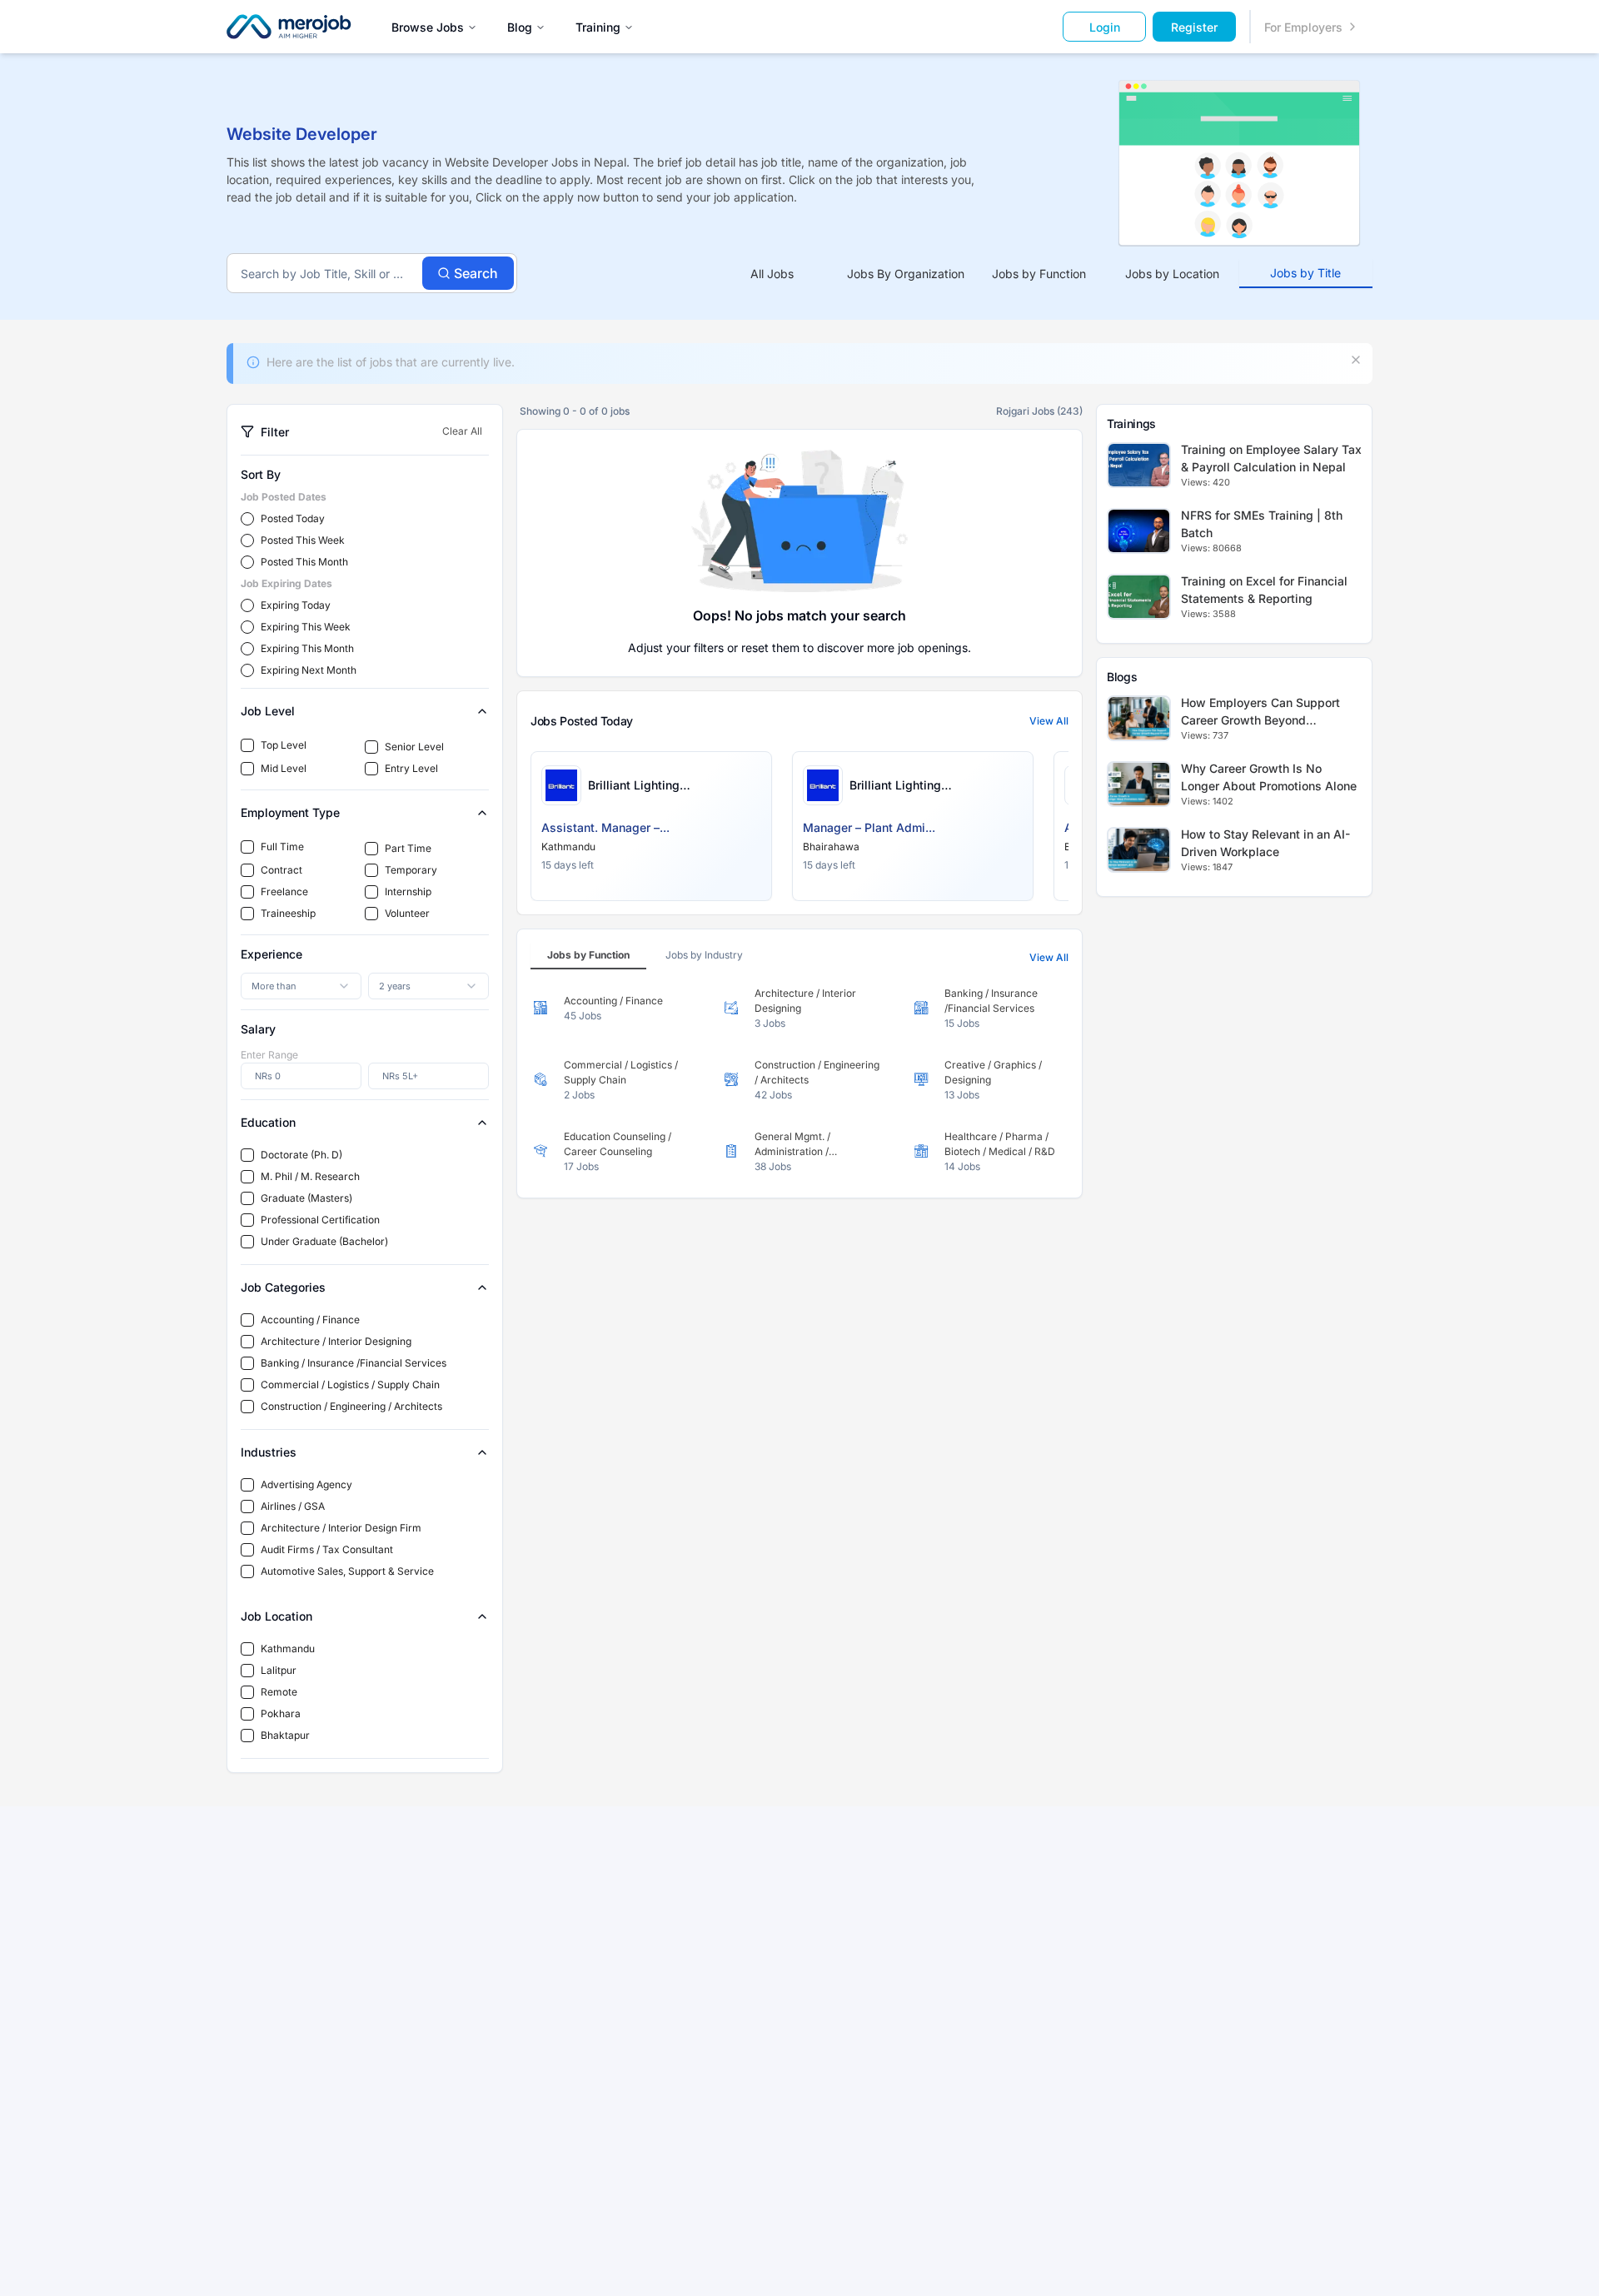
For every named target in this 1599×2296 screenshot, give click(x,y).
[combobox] (301, 986)
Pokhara (281, 1713)
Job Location (276, 1616)
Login (1105, 27)
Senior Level (414, 747)
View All (1049, 721)
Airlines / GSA (293, 1506)
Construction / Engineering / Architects (351, 1406)
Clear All (462, 431)
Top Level (284, 745)
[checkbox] (247, 745)
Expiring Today (296, 605)
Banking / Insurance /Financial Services (354, 1363)
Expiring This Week (306, 627)
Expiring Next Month (309, 670)
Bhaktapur (285, 1735)
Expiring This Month (307, 648)
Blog (520, 27)
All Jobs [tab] (772, 274)
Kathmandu (288, 1649)
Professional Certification (320, 1220)
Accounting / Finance (310, 1320)
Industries (269, 1452)
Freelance (284, 892)
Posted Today (293, 518)
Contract (281, 870)
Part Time (408, 848)
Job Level (268, 711)
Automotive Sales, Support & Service (347, 1571)
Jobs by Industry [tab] (704, 955)
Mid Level (284, 768)
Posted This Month (304, 562)
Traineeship (288, 913)
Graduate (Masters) (306, 1198)
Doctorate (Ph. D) (301, 1155)
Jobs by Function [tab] (1039, 274)
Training (598, 27)
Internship (408, 892)
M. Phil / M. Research (310, 1176)
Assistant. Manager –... (605, 827)
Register (1194, 27)
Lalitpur (279, 1670)
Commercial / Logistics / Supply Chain (350, 1385)
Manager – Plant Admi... (869, 827)
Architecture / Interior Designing (336, 1341)
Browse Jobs (428, 27)
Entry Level (411, 768)
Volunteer (407, 913)
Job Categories (283, 1287)
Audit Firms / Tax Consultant (327, 1549)
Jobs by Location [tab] (1172, 274)
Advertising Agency (306, 1484)
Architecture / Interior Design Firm (341, 1528)
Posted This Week (303, 540)
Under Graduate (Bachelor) (324, 1241)
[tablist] (1039, 274)
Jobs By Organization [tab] (906, 274)
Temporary (411, 870)
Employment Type (290, 812)
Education (268, 1122)
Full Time (282, 847)
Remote (279, 1692)
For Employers (1303, 27)
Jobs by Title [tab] (1305, 273)
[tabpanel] (799, 1080)
